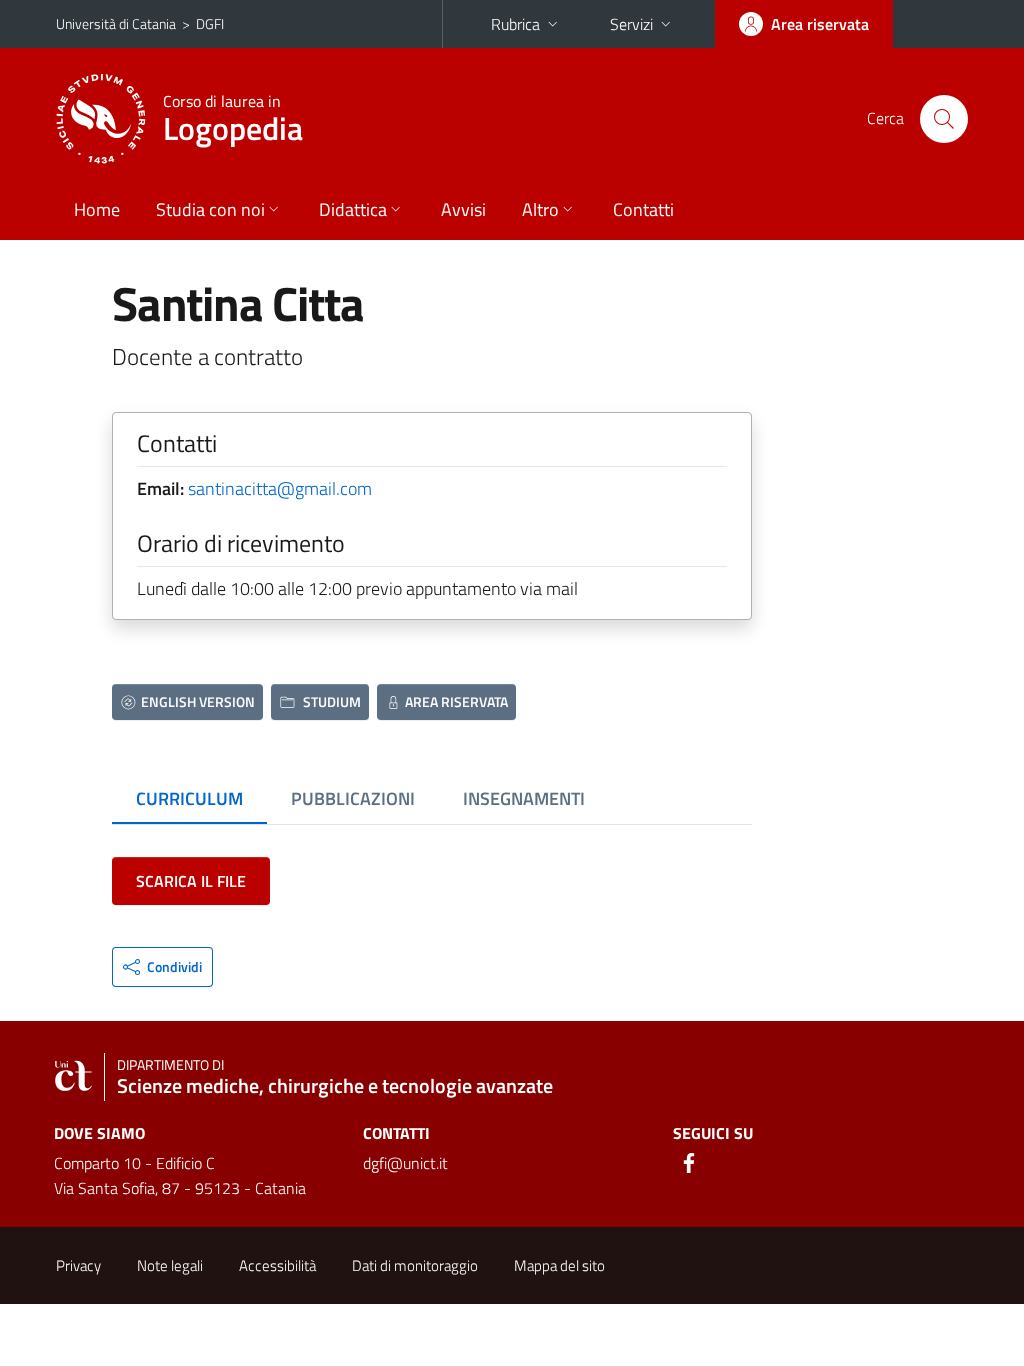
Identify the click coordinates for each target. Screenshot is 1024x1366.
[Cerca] (944, 119)
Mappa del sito (559, 1265)
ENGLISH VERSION (198, 701)
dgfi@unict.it (405, 1163)
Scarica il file (191, 881)
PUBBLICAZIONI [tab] (353, 798)
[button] (162, 967)
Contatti (643, 209)
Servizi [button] (631, 24)
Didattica (353, 209)
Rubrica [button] (515, 24)
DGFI (210, 23)
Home (97, 209)
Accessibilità (277, 1265)
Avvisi (463, 209)
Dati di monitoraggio (415, 1265)
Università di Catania (116, 23)
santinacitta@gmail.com (280, 488)
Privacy (78, 1265)
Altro (540, 209)
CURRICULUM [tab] (189, 798)
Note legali (170, 1265)
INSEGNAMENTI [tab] (524, 798)
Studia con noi (210, 209)
